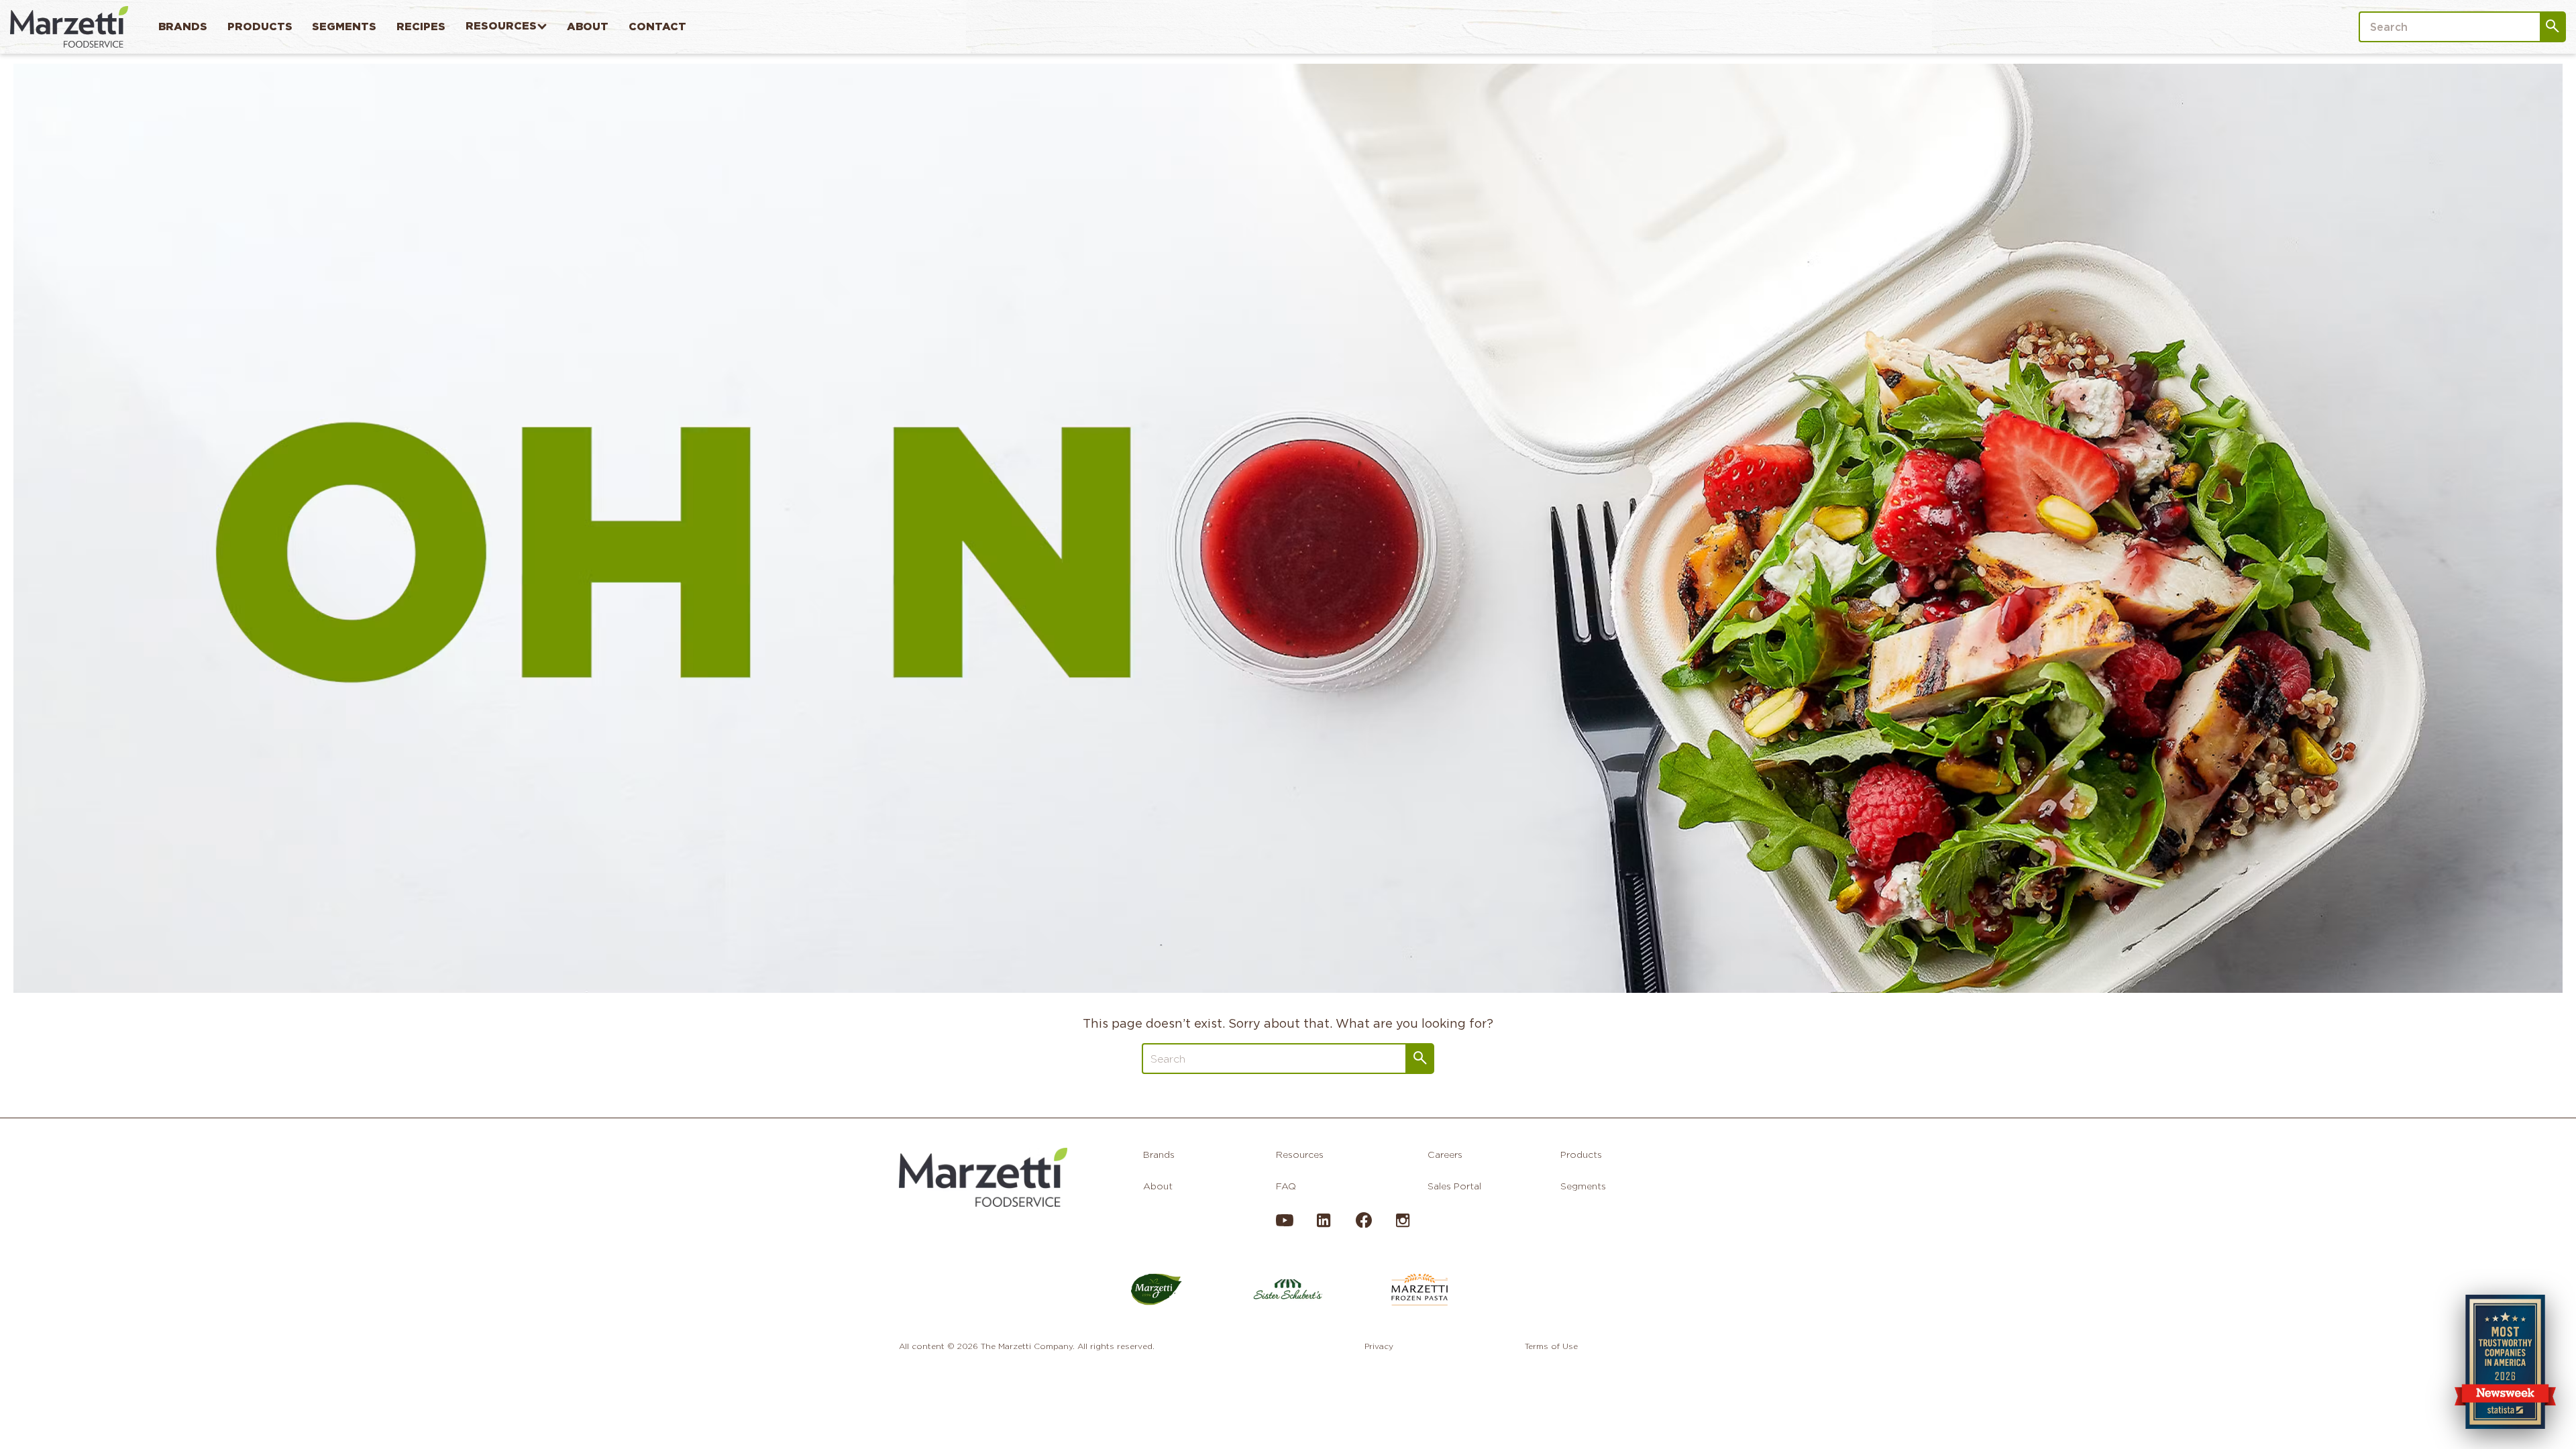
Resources (501, 26)
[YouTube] (1285, 1226)
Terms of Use (1551, 1346)
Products (260, 26)
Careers (1445, 1155)
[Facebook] (1363, 1224)
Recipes (421, 26)
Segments (344, 26)
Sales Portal (1454, 1186)
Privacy (1379, 1346)
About (588, 26)
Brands (183, 26)
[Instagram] (1403, 1226)
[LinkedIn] (1324, 1226)
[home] (69, 26)
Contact (657, 26)
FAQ (1286, 1186)
